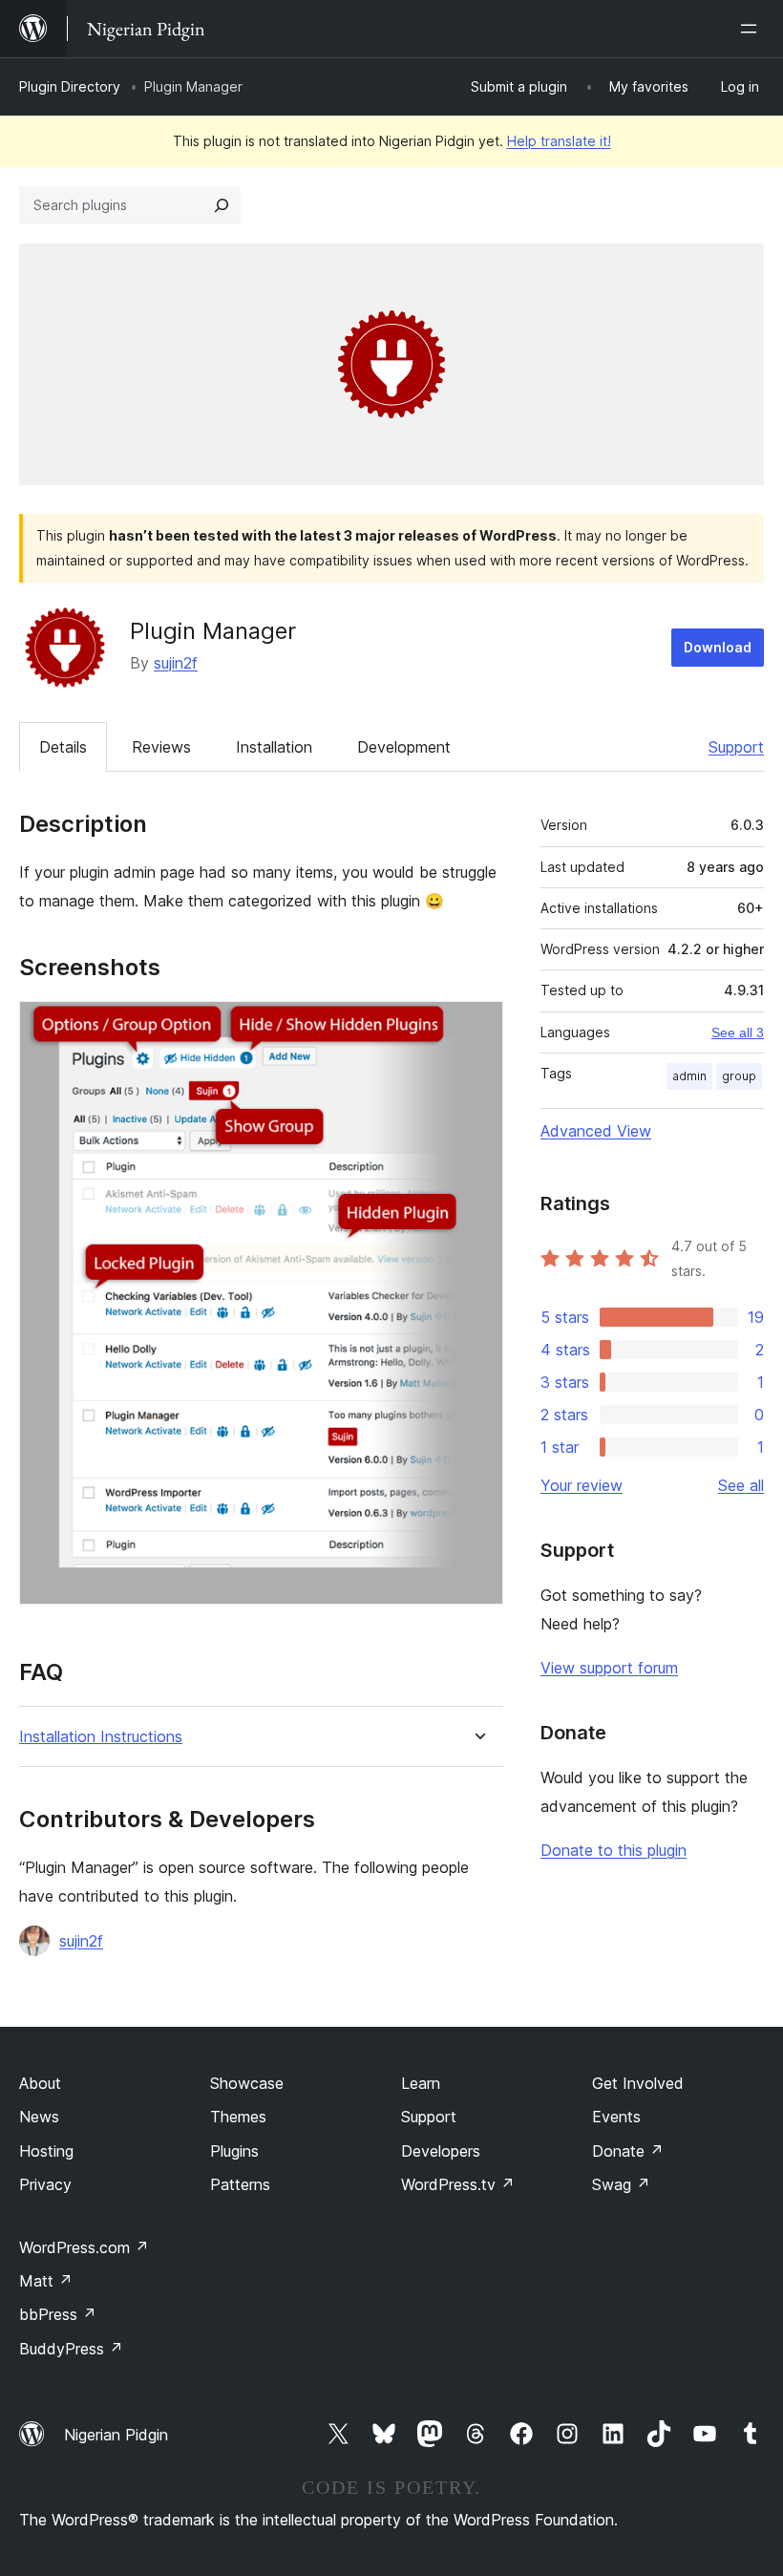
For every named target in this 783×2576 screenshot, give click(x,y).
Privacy (45, 2184)
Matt (46, 2281)
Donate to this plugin (614, 1850)
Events (616, 2117)
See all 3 (738, 1033)
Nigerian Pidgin (116, 2435)
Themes (238, 2117)
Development (404, 747)
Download (718, 647)
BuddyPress (71, 2349)
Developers (441, 2151)
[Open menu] (752, 29)
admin (689, 1076)
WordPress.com (84, 2247)
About (40, 2083)
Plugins (234, 2151)
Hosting (46, 2151)
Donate (628, 2151)
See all (741, 1485)
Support (736, 747)
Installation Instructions (101, 1737)
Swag (621, 2184)
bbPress (58, 2314)
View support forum (609, 1668)
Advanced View (596, 1131)
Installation (274, 747)
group (739, 1076)
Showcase (247, 2083)
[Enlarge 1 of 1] (477, 1027)
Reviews (161, 747)
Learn (421, 2083)
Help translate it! (559, 141)
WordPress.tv (458, 2184)
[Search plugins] (222, 205)
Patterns (240, 2184)
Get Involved (638, 2083)
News (39, 2117)
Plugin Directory (70, 86)
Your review (582, 1485)
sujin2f (176, 663)
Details (63, 747)
